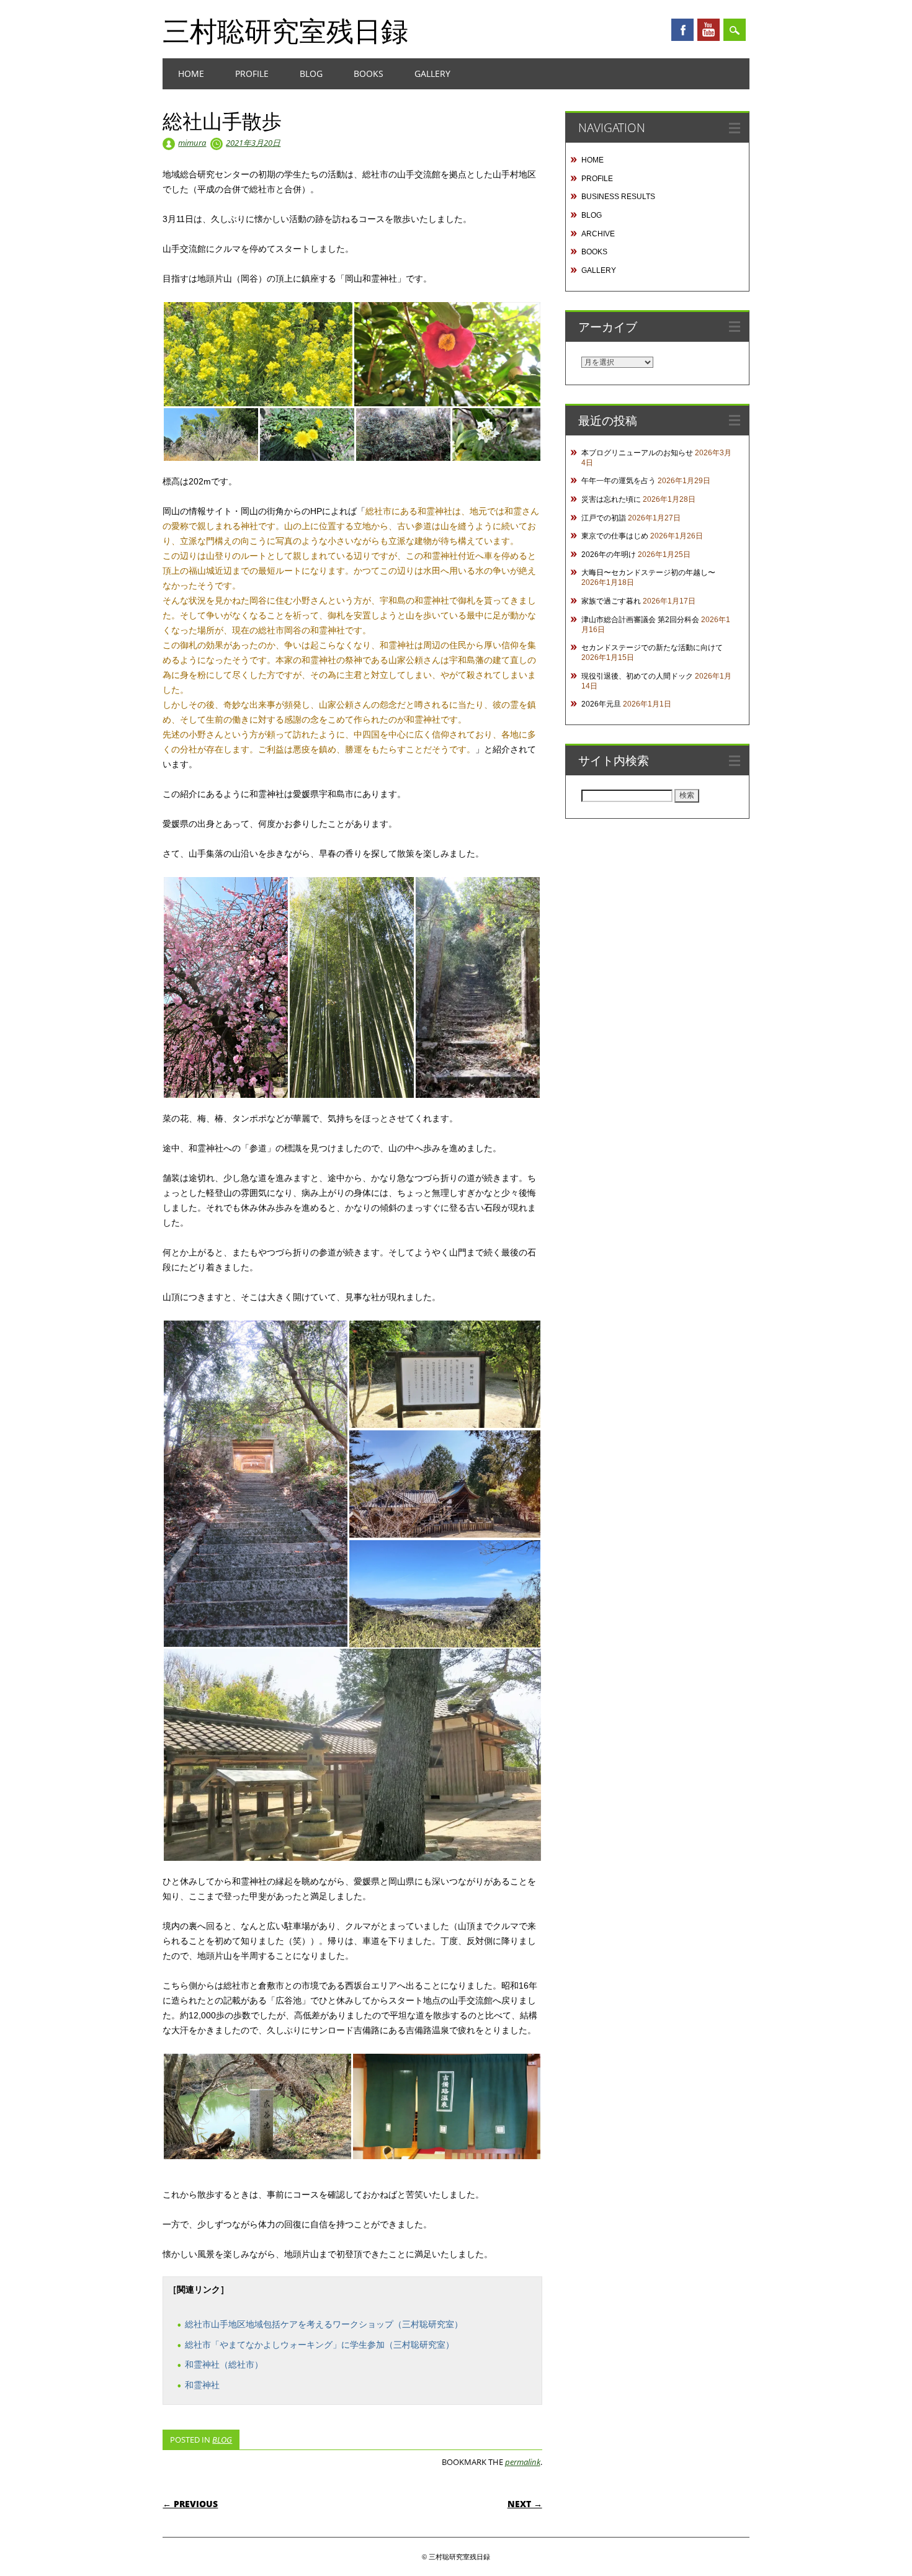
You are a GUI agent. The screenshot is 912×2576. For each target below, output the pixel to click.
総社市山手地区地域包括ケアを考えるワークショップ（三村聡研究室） (324, 2324)
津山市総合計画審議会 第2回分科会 (640, 620)
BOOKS (369, 74)
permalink (523, 2462)
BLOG (311, 74)
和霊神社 (202, 2385)
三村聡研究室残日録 (285, 30)
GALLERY (432, 74)
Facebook (682, 30)
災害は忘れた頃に (611, 499)
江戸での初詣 (604, 518)
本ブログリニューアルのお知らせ (637, 453)
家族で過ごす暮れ (611, 601)
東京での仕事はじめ (615, 536)
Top (883, 2547)
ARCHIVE (598, 234)
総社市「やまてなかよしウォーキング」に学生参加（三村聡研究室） (320, 2345)
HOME (191, 74)
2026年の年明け (609, 555)
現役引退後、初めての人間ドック (637, 676)
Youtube (709, 30)
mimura (192, 143)
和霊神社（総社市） (224, 2364)
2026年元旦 (601, 704)
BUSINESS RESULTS (618, 197)
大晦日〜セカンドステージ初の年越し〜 (648, 573)
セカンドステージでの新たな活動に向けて (652, 648)
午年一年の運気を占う (619, 481)
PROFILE (252, 74)
